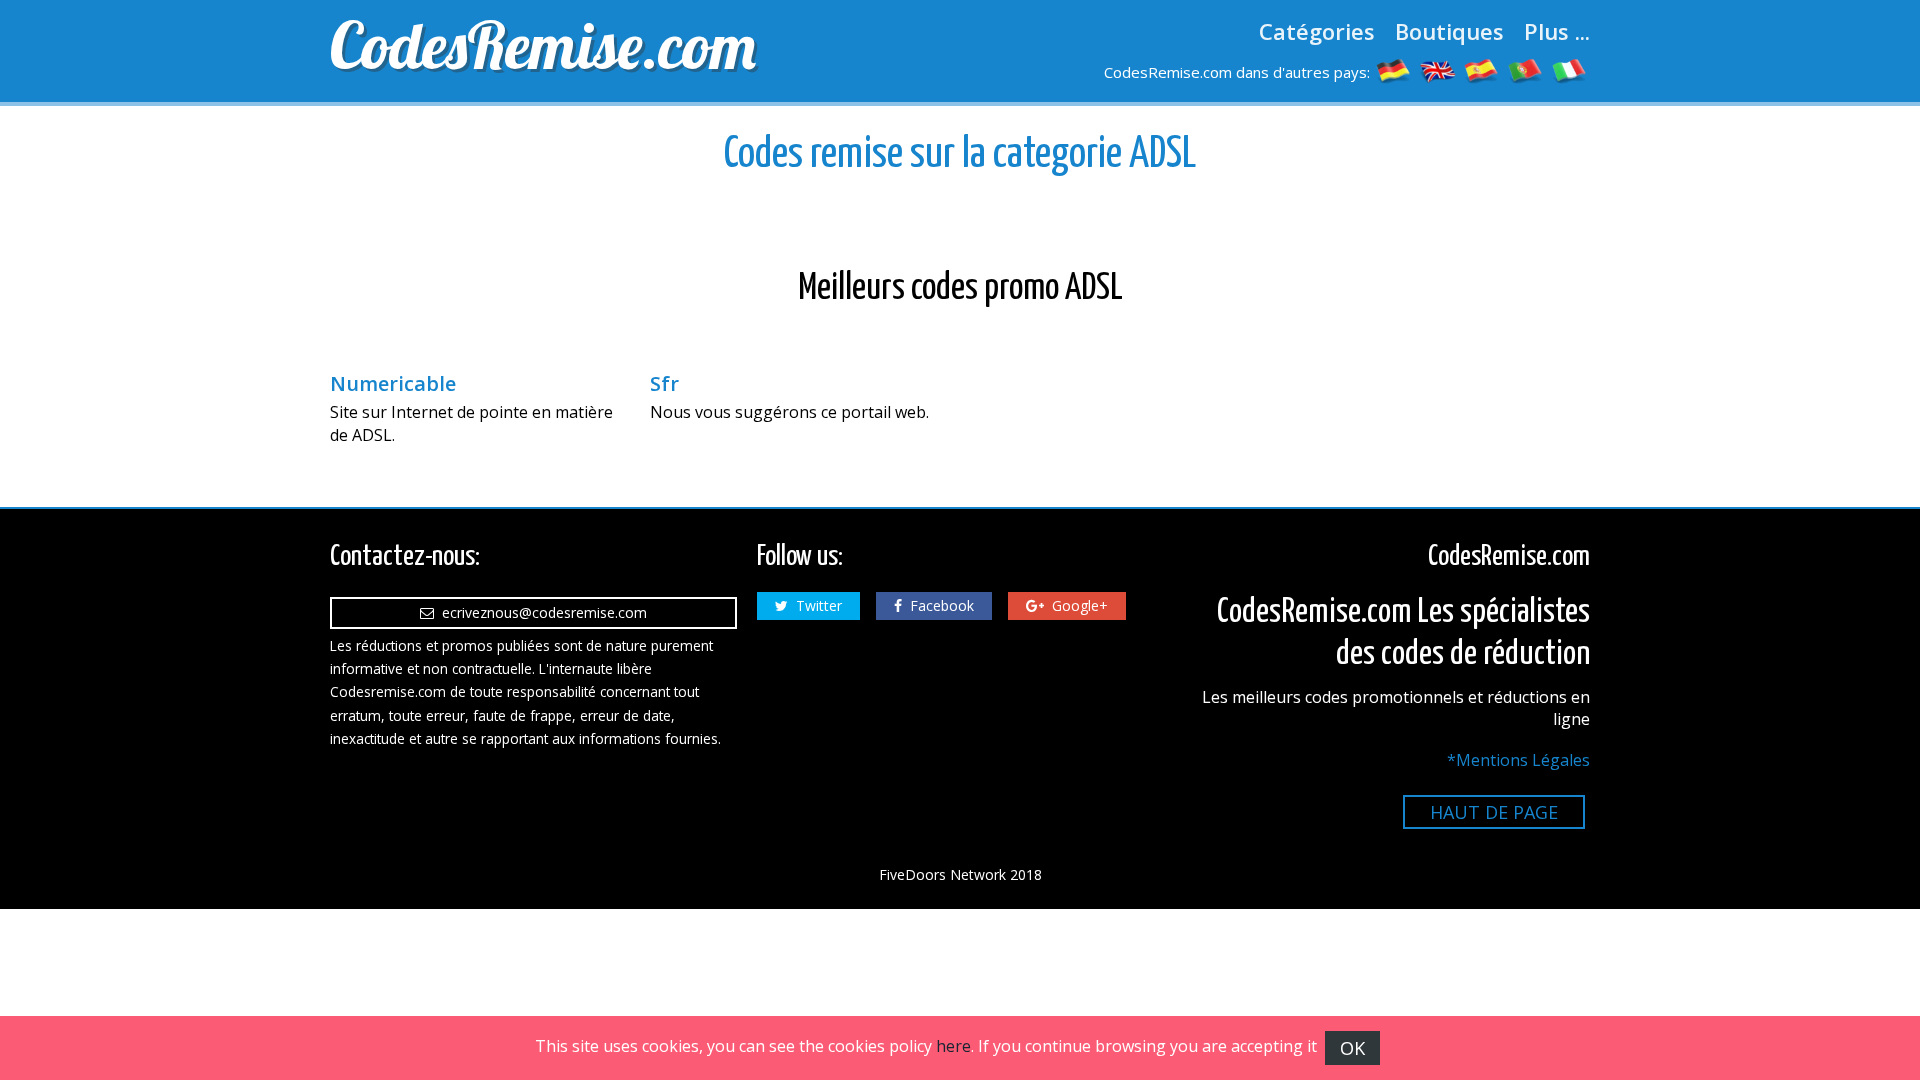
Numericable (393, 384)
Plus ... (1557, 31)
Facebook (938, 605)
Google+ (1076, 605)
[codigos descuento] (1482, 70)
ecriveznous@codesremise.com (540, 612)
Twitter (815, 605)
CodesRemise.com (543, 45)
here (953, 1046)
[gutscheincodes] (1394, 70)
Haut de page (1494, 812)
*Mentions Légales (1518, 760)
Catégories (1317, 31)
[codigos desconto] (1526, 70)
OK (1352, 1048)
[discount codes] (1438, 70)
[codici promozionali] (1570, 70)
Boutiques (1449, 31)
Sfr (664, 384)
